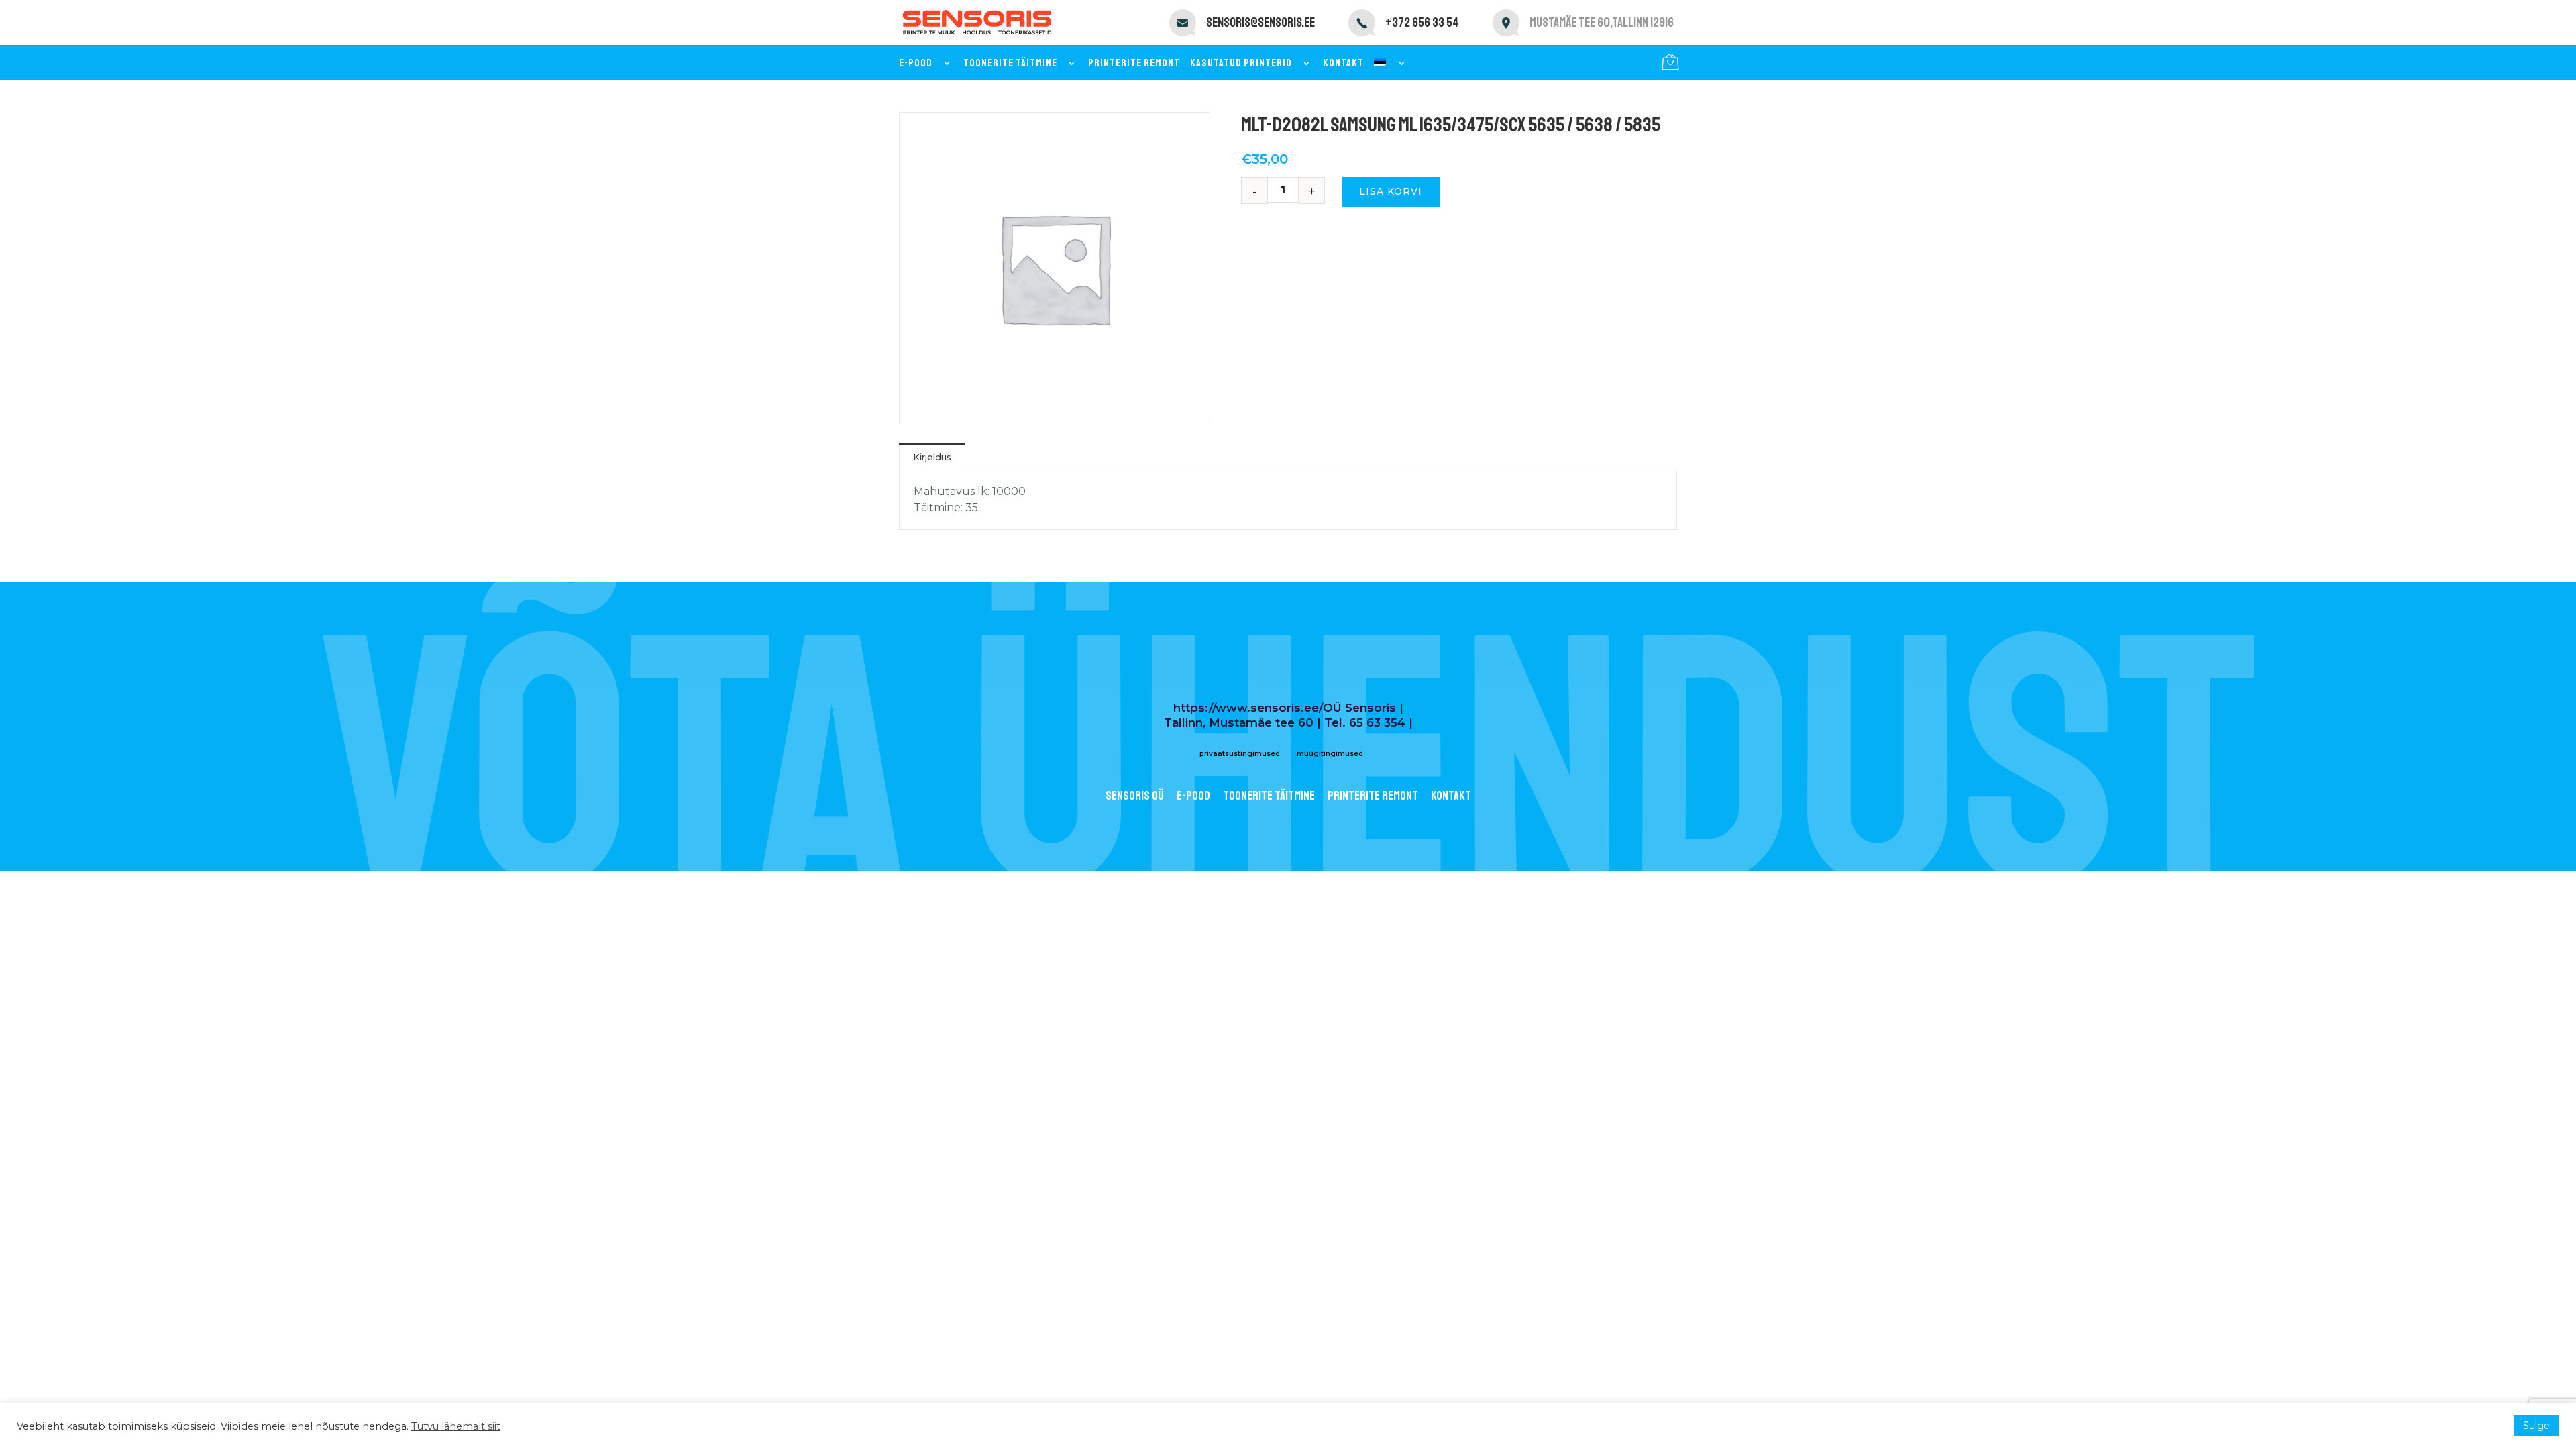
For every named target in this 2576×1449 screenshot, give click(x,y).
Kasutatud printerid (1241, 63)
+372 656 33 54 (1422, 23)
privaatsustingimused (1240, 754)
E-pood (916, 63)
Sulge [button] (2536, 1426)
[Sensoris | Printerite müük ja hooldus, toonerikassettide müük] (977, 22)
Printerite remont (1134, 63)
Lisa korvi (1391, 191)
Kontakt (1343, 63)
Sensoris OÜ (1135, 796)
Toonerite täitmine (1010, 63)
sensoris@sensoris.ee (1260, 23)
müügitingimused (1330, 754)
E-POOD (1193, 796)
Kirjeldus (932, 457)
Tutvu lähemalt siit (456, 1426)
